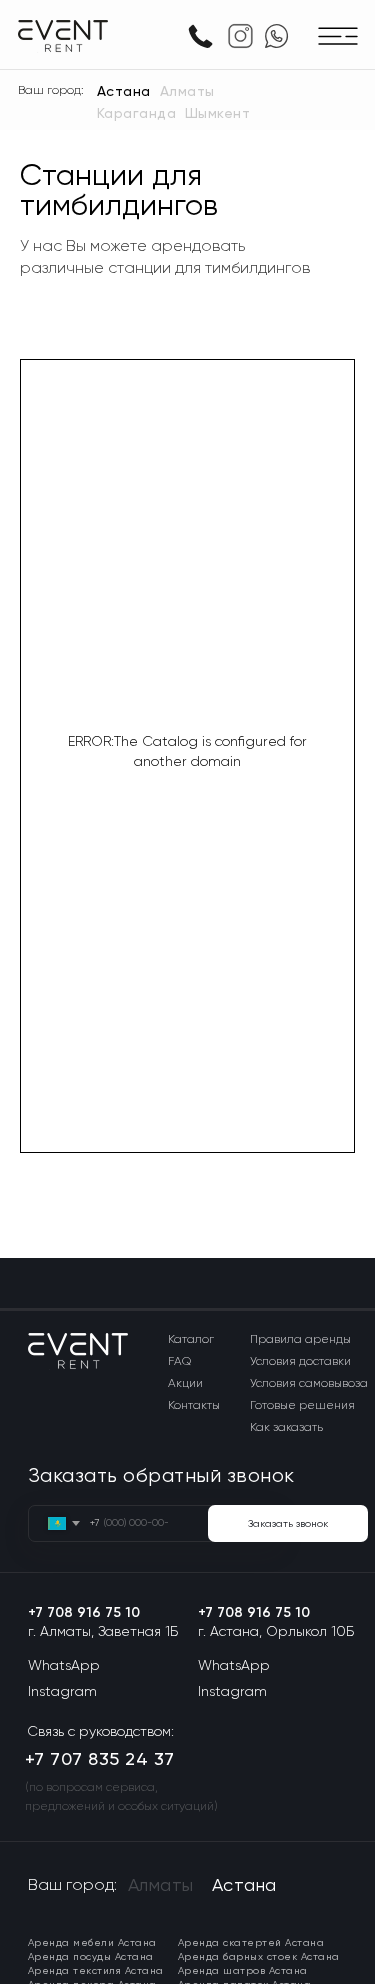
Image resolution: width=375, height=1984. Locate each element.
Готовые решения (302, 1405)
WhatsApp (64, 1665)
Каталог (191, 1339)
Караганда (137, 113)
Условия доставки (300, 1361)
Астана (124, 91)
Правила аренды (300, 1339)
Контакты (194, 1405)
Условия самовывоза (309, 1383)
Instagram (62, 1691)
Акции (185, 1383)
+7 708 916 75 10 (84, 1612)
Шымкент (218, 113)
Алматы (187, 91)
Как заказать (286, 1427)
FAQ (179, 1361)
